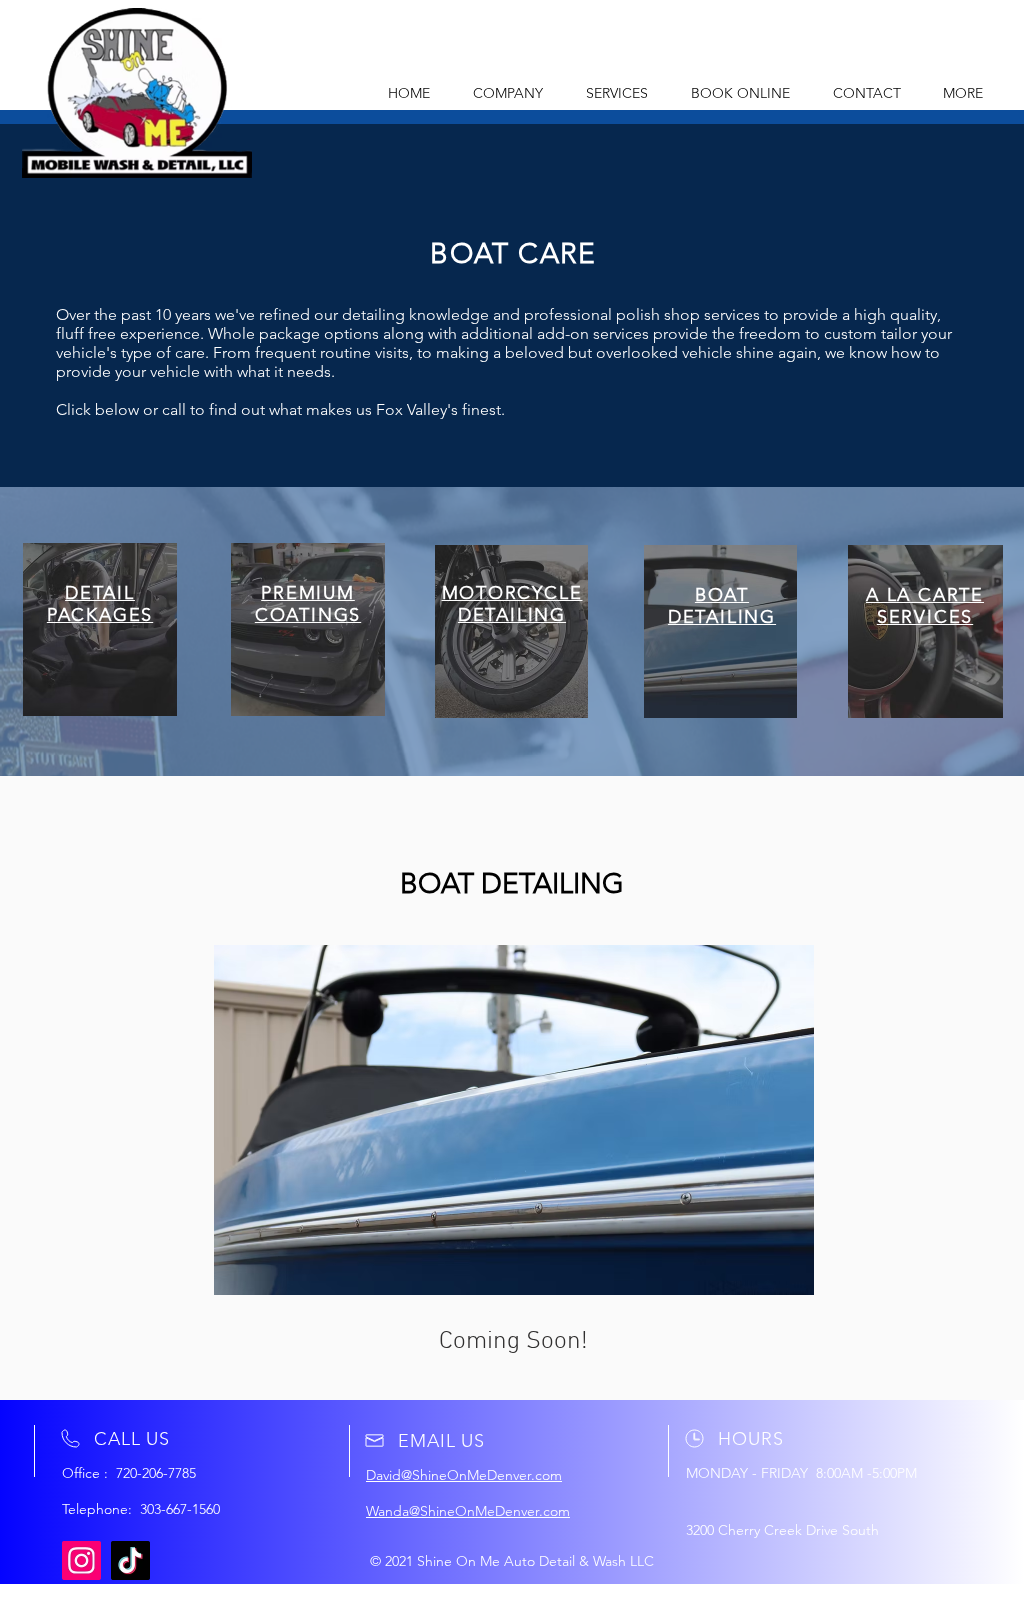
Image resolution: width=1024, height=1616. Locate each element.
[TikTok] (130, 1560)
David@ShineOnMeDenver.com (464, 1475)
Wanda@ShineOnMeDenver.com (468, 1511)
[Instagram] (81, 1560)
